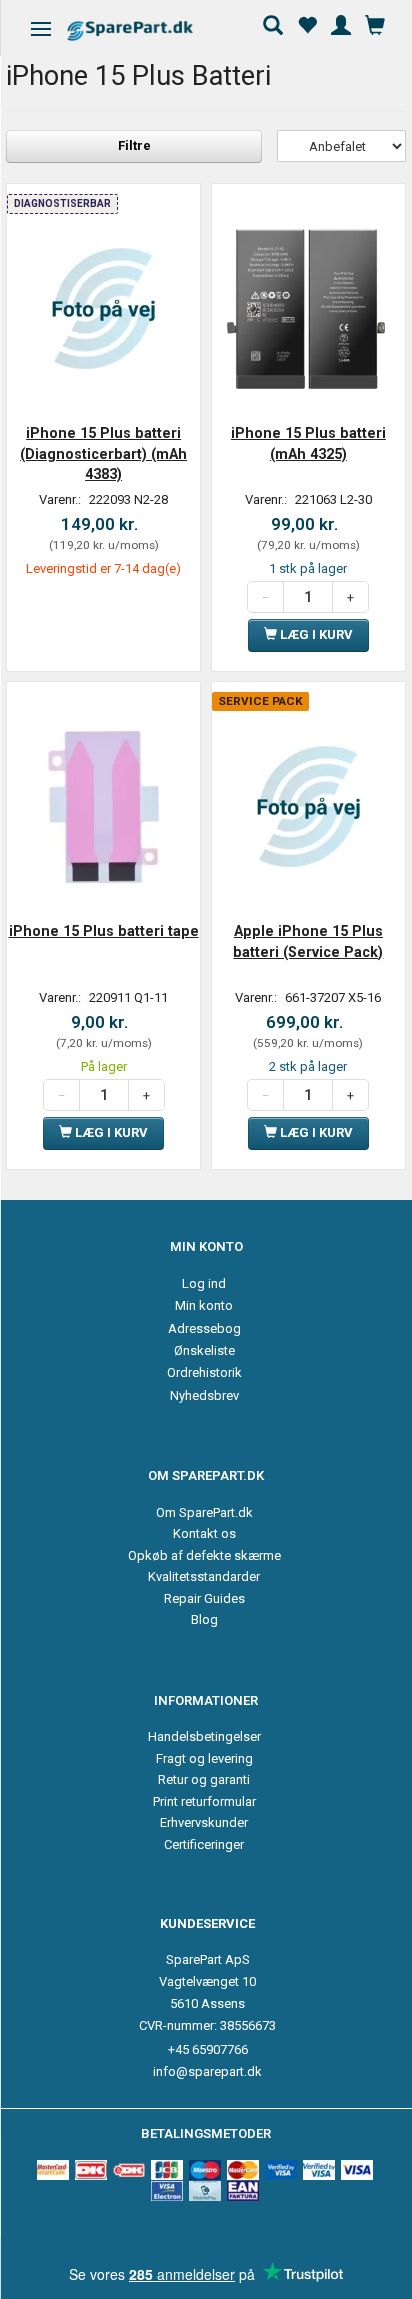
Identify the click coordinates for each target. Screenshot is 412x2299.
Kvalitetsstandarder (204, 1576)
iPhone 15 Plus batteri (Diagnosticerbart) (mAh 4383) (103, 453)
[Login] (341, 23)
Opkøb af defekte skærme (204, 1555)
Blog (204, 1619)
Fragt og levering (204, 1758)
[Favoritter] (307, 23)
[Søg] (273, 23)
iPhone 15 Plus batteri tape (104, 931)
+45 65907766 (208, 2049)
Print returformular (204, 1801)
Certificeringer (204, 1844)
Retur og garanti (204, 1779)
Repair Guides (204, 1598)
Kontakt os (204, 1533)
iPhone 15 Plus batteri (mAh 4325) (308, 443)
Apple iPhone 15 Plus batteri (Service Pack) (308, 941)
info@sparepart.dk (207, 2071)
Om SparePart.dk (204, 1512)
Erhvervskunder (204, 1822)
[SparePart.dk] (147, 30)
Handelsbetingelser (204, 1736)
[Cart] (375, 23)
